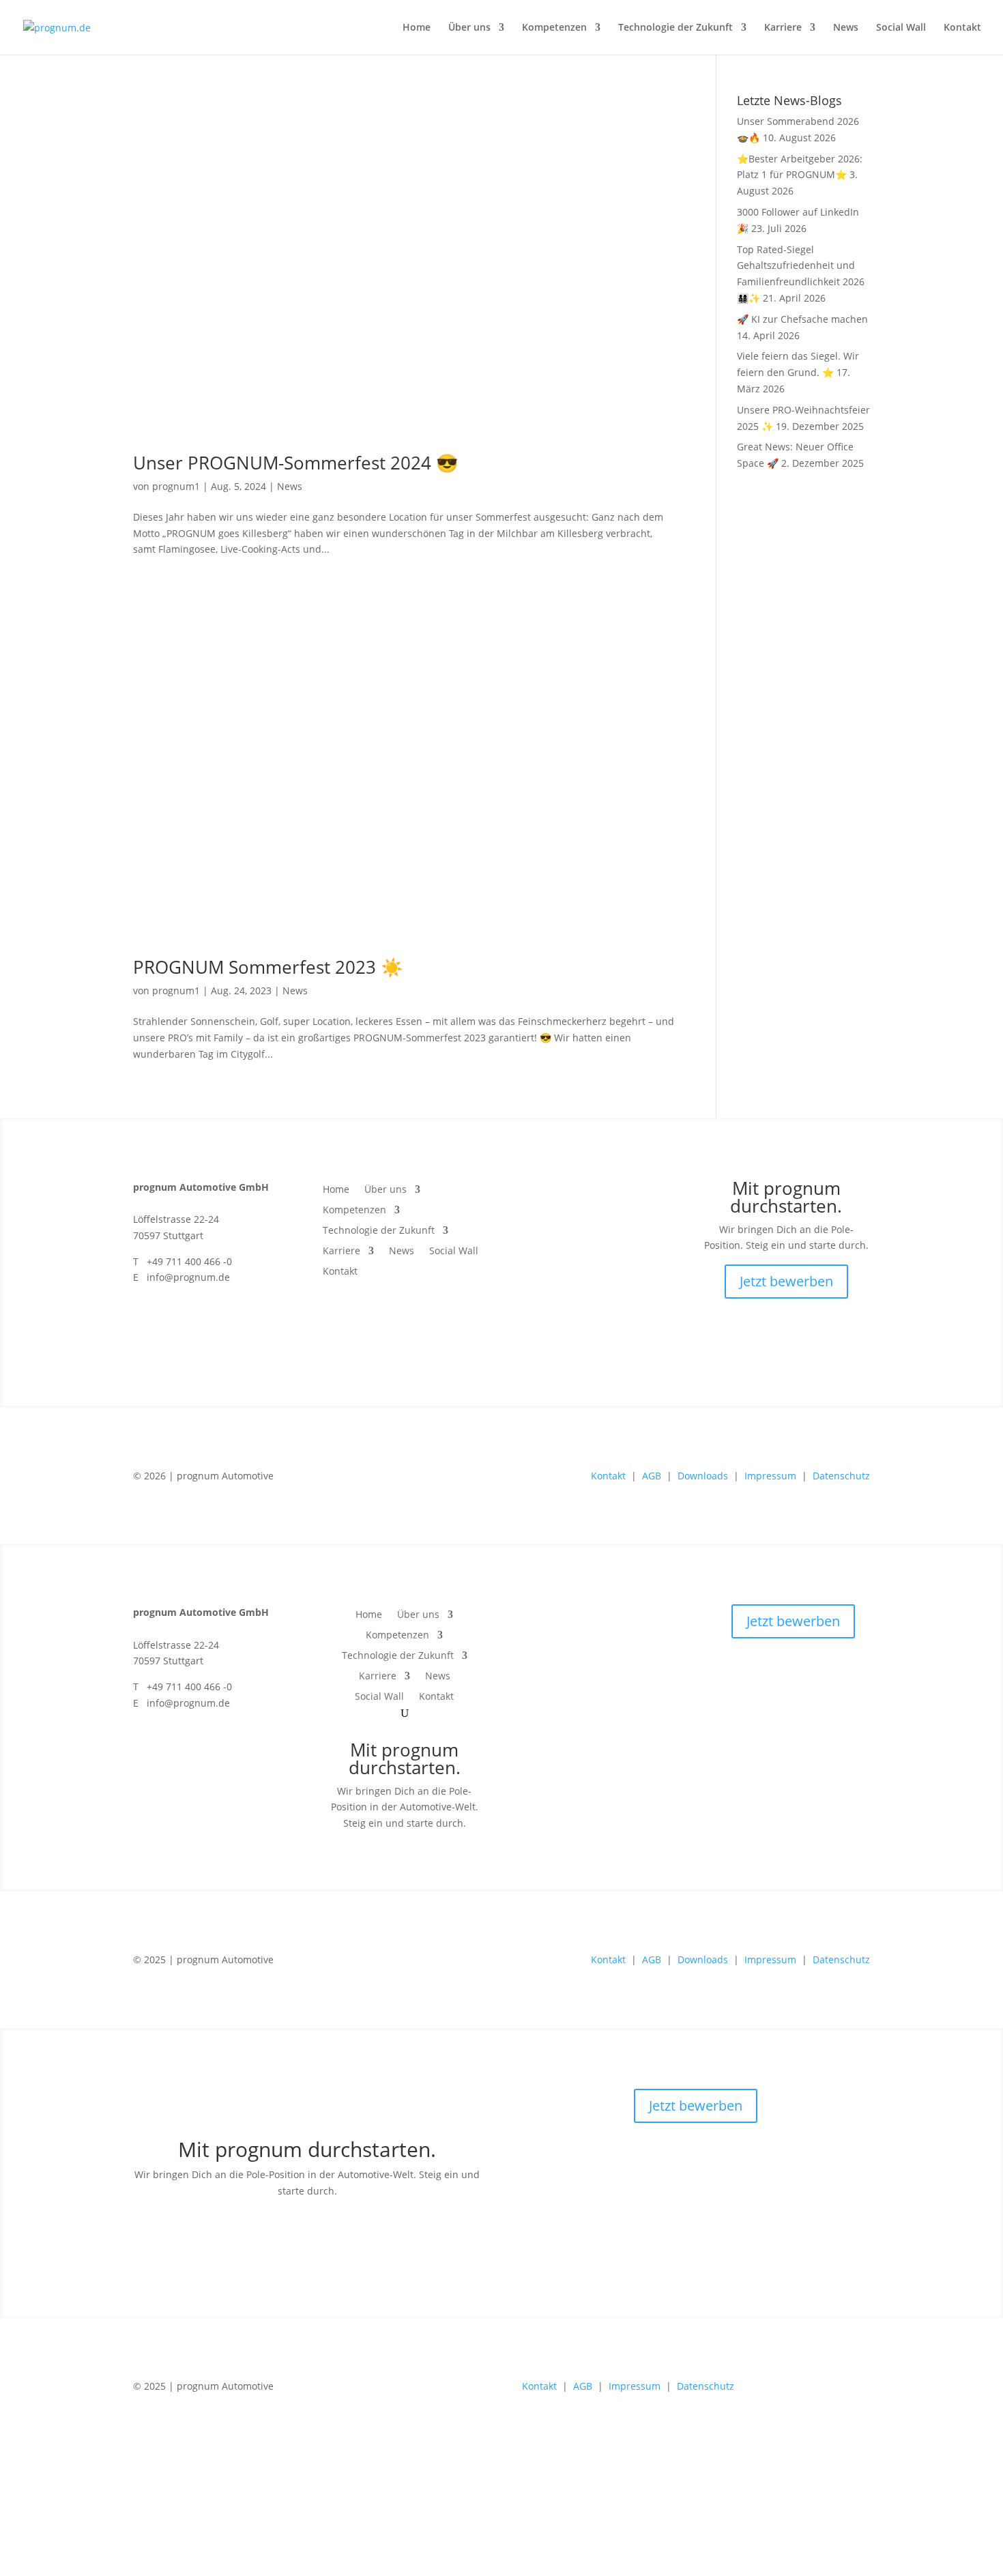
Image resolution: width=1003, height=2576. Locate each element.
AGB (652, 1476)
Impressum (772, 1476)
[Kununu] (635, 1192)
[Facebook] (629, 1626)
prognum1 (176, 486)
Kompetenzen (554, 28)
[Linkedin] (566, 1626)
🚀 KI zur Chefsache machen (802, 319)
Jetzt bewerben (786, 1281)
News (846, 28)
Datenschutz (841, 1476)
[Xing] (607, 1192)
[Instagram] (553, 1192)
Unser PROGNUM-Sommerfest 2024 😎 (295, 463)
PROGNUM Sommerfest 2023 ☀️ (268, 967)
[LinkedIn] (580, 1192)
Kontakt (962, 28)
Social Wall (901, 28)
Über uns (469, 28)
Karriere (783, 28)
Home (417, 28)
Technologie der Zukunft (675, 28)
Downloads (703, 1476)
